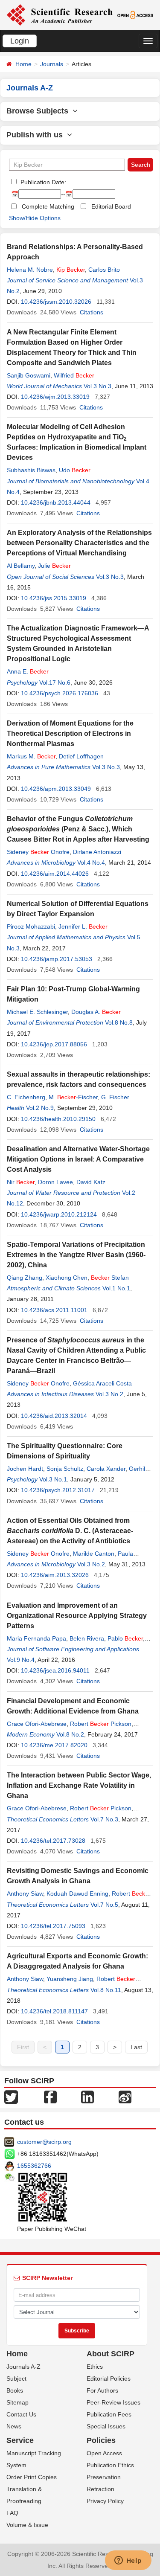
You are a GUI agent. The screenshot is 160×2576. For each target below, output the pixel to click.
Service (20, 2440)
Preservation (104, 2477)
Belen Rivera (87, 1638)
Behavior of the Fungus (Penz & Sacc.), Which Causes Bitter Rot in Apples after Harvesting (78, 829)
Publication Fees (109, 2414)
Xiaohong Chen (67, 1278)
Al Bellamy (21, 566)
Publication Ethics (110, 2465)
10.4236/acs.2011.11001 (54, 1310)
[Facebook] (50, 2097)
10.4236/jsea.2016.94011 (55, 1670)
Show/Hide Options (35, 218)
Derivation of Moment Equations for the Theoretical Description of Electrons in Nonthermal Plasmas (70, 733)
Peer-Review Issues (113, 2402)
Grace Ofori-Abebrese (37, 1724)
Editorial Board (111, 206)
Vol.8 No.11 (106, 1990)
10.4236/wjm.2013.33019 (55, 397)
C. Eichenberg (26, 1097)
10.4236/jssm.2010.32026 (56, 302)
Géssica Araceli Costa (102, 1383)
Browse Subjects (39, 111)
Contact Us (21, 2414)
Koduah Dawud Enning (77, 1894)
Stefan (110, 1278)
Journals (52, 64)
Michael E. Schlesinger (37, 1012)
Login (20, 41)
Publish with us (37, 135)
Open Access (104, 2453)
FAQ (12, 2513)
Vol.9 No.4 (21, 1660)
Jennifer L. (83, 926)
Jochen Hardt (25, 1469)
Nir (21, 1182)
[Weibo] (125, 2097)
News (14, 2426)
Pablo (125, 1638)
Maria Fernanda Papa (36, 1638)
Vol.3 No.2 (109, 1394)
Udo (75, 470)
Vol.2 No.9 (40, 1108)
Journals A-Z (23, 2367)
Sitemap (17, 2402)
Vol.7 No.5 (104, 1905)
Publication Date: (42, 182)
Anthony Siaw (25, 1894)
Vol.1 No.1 (116, 1288)
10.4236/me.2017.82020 (54, 1745)
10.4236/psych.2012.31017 (58, 1490)
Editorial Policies (109, 2379)
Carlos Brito (104, 270)
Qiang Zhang (25, 1278)
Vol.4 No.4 (91, 863)
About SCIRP (111, 2354)
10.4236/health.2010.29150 (58, 1119)
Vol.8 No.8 (119, 1022)
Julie (54, 566)
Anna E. (28, 671)
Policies (101, 2440)
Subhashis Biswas (31, 470)
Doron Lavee (55, 1182)
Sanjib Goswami (29, 375)
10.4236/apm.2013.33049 (56, 789)
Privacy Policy (105, 2501)
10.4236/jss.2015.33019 (54, 598)
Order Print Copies (32, 2477)
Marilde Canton (94, 1554)
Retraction (100, 2489)
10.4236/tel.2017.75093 (53, 1926)
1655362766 (34, 2166)
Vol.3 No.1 (53, 1479)
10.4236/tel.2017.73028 (53, 1841)
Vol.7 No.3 (104, 1819)
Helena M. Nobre (30, 270)
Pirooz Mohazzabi (31, 926)
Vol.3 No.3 (97, 386)
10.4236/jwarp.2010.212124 (59, 1214)
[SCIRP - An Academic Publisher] (60, 15)
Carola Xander (106, 1469)
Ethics (95, 2367)
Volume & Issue (27, 2525)
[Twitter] (11, 2097)
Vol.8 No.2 (70, 1734)
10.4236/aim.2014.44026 (55, 874)
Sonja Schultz (65, 1469)
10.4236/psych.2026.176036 (60, 693)
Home (23, 64)
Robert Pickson (101, 1724)
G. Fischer (115, 1097)
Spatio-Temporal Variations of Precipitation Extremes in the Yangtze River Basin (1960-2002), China (76, 1255)
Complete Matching (48, 206)
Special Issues (106, 2426)
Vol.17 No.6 (55, 682)
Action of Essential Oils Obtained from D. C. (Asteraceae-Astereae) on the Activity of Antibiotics (70, 1531)
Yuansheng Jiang (70, 1979)
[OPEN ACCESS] (135, 15)
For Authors (102, 2390)
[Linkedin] (87, 2097)
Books (15, 2390)
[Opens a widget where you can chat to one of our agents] (128, 2561)
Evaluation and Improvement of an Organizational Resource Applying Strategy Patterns (77, 1616)
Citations (92, 312)
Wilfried (74, 375)
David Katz (91, 1182)
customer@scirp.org (44, 2142)
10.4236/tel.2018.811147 (54, 2011)
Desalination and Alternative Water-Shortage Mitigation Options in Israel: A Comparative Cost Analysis (78, 1159)
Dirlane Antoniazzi (97, 852)
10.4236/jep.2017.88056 (54, 1044)
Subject (16, 2379)
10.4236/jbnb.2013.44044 (56, 502)
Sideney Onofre (38, 852)
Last (136, 2047)
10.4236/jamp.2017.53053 (57, 959)
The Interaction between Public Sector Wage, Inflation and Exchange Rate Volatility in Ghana (79, 1785)
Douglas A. (96, 1012)
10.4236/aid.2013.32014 (54, 1416)
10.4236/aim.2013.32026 (55, 1575)
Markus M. (31, 756)
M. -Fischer (73, 1097)
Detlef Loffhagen (81, 756)
